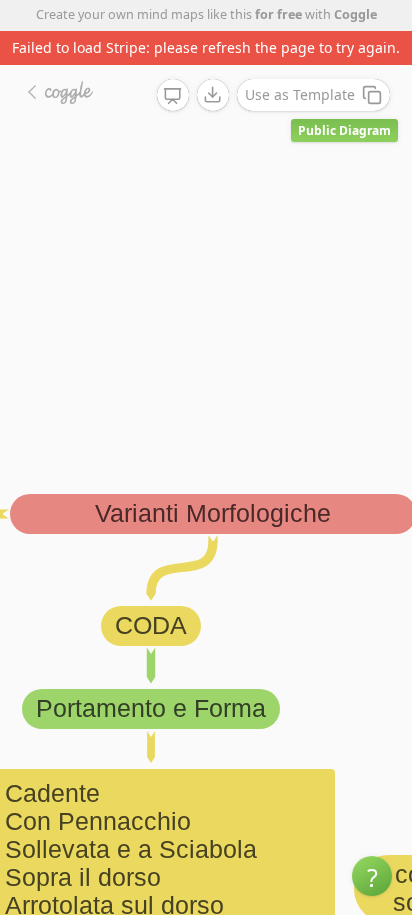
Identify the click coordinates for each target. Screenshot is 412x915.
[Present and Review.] (173, 96)
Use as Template (300, 94)
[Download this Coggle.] (213, 95)
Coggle (355, 14)
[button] (372, 876)
